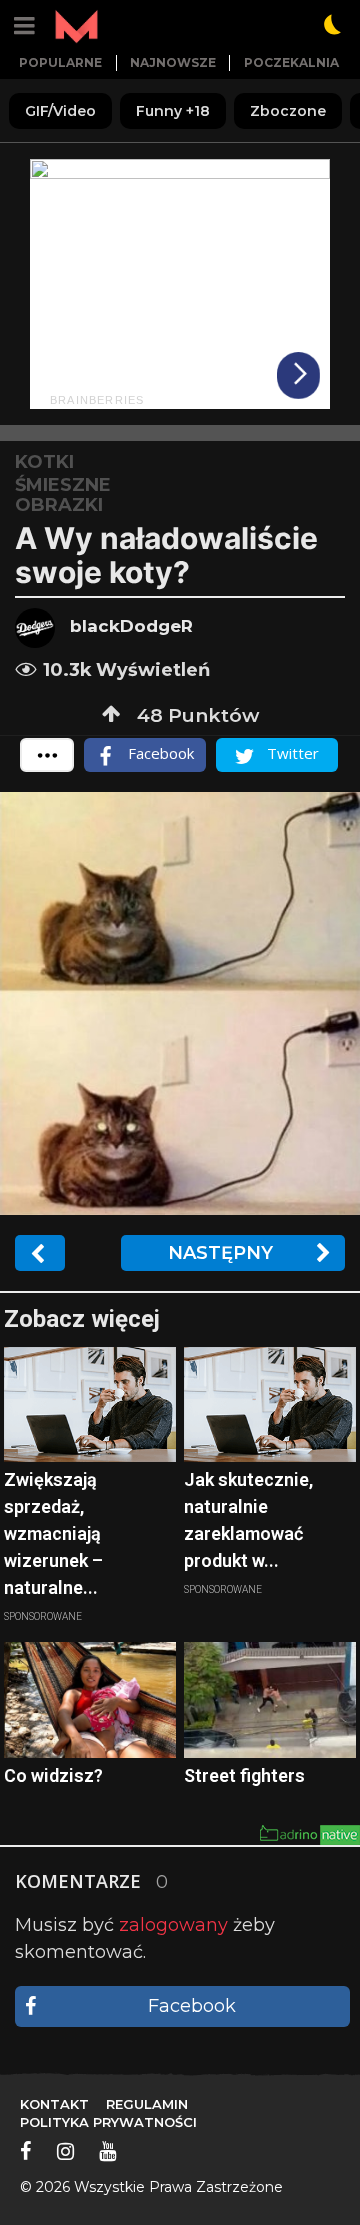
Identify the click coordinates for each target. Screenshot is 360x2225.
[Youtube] (107, 2151)
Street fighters (244, 1775)
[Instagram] (65, 2151)
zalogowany (173, 1925)
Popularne (60, 62)
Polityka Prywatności (108, 2122)
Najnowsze (173, 62)
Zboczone (288, 111)
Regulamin (147, 2104)
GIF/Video (60, 111)
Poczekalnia (291, 62)
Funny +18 (173, 111)
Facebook (192, 2006)
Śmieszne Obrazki (63, 495)
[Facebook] (26, 2151)
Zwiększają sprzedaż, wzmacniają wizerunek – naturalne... (53, 1533)
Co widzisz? (53, 1775)
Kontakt (54, 2104)
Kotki (44, 462)
